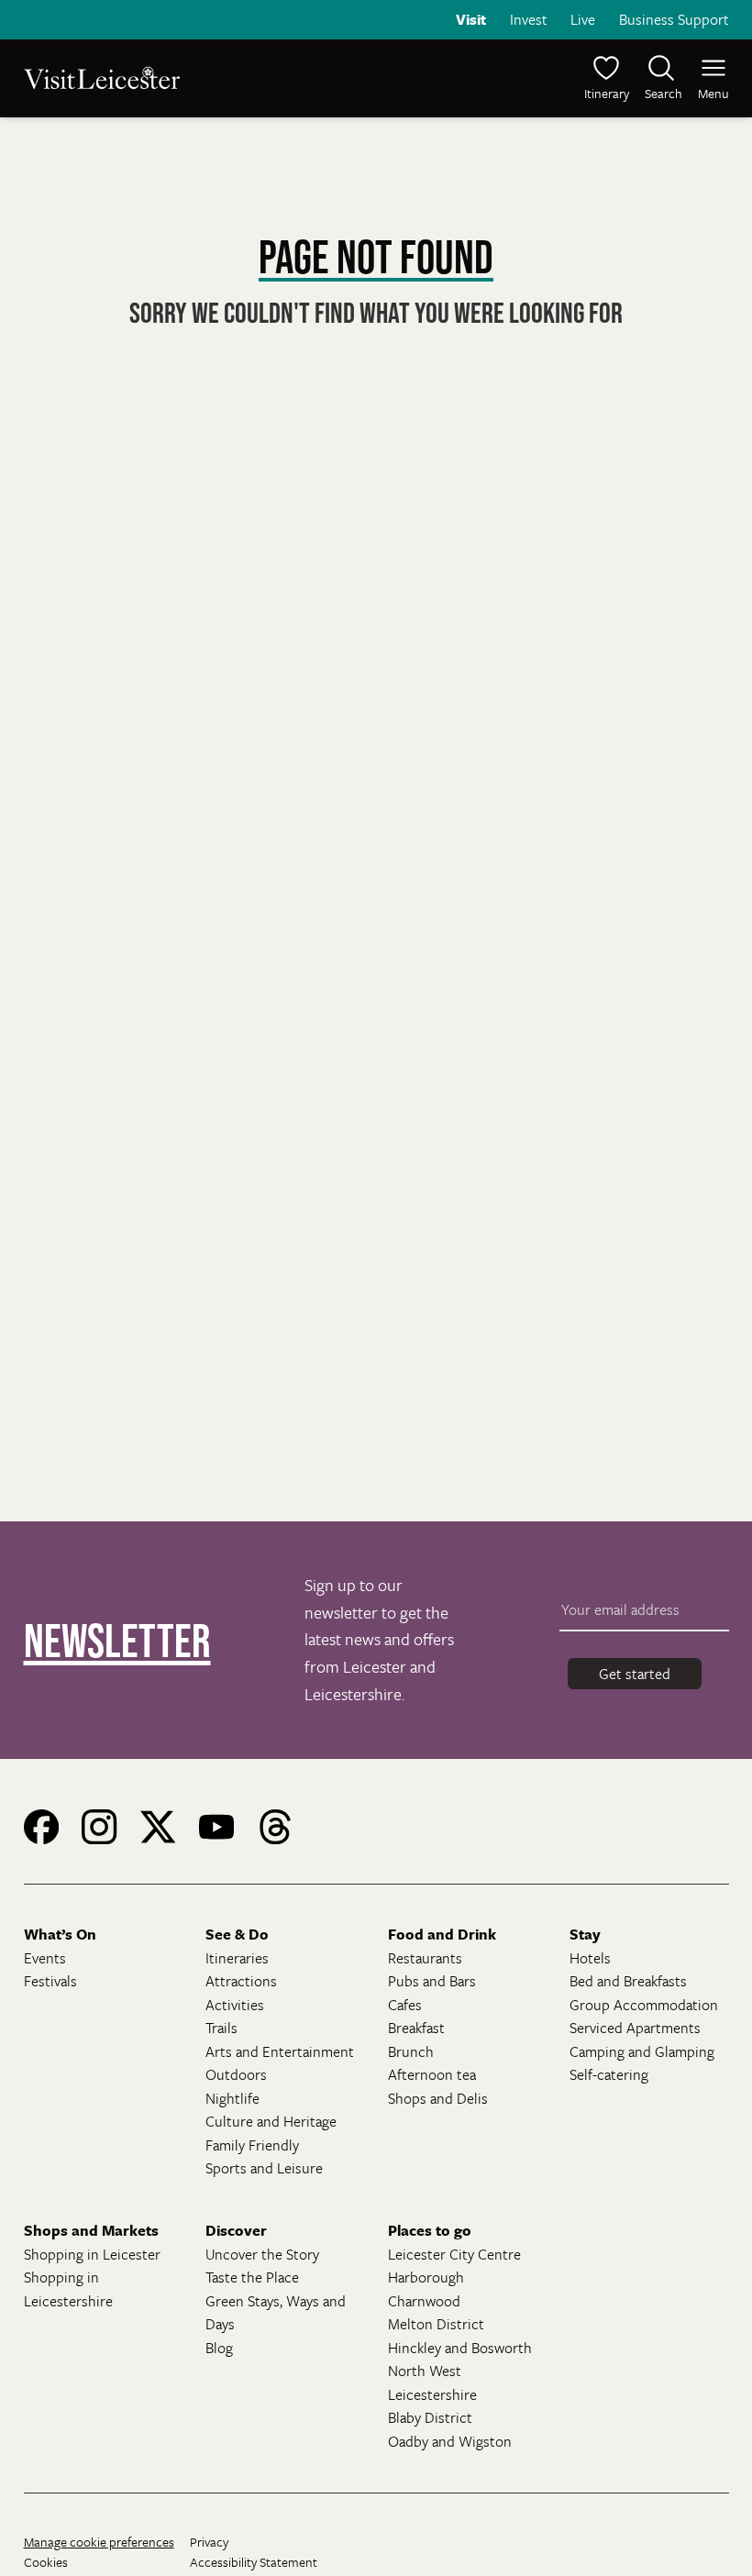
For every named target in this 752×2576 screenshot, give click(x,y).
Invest (529, 19)
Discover (236, 2230)
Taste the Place (252, 2277)
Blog (219, 2348)
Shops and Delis (438, 2098)
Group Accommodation (644, 2005)
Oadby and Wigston (450, 2441)
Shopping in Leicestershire (68, 2289)
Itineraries (237, 1958)
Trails (221, 2028)
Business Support (674, 19)
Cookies (46, 2562)
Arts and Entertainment (280, 2051)
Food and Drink (442, 1934)
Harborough (426, 2277)
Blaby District (430, 2417)
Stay (585, 1934)
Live (583, 19)
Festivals (50, 1981)
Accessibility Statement (254, 2562)
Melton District (436, 2324)
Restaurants (425, 1958)
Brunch (411, 2051)
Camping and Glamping (642, 2051)
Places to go (430, 2230)
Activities (235, 2005)
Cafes (405, 2005)
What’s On (60, 1934)
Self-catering (609, 2074)
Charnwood (424, 2301)
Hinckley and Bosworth (460, 2348)
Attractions (241, 1981)
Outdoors (236, 2074)
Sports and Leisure (264, 2168)
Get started (635, 1674)
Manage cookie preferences (99, 2542)
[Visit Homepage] (198, 78)
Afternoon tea (432, 2074)
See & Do (237, 1934)
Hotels (590, 1958)
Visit (471, 19)
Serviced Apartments (635, 2028)
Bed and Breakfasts (628, 1981)
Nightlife (232, 2098)
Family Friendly (252, 2145)
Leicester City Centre (454, 2254)
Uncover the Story (262, 2254)
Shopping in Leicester (92, 2254)
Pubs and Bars (432, 1981)
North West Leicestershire (432, 2383)
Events (45, 1958)
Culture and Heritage (271, 2121)
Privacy (209, 2542)
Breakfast (416, 2028)
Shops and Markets (91, 2230)
